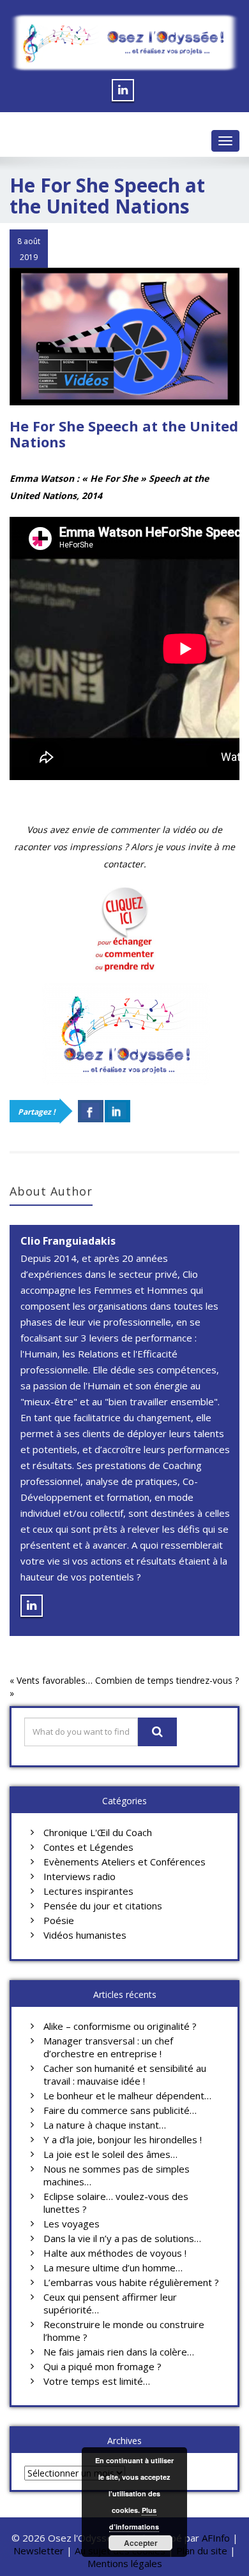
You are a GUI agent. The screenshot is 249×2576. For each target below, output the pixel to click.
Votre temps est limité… (97, 2381)
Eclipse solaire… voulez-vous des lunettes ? (116, 2203)
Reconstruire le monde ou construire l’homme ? (124, 2331)
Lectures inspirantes (88, 1891)
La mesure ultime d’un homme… (113, 2268)
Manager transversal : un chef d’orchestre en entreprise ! (108, 2047)
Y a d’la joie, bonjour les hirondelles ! (123, 2139)
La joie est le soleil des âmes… (110, 2154)
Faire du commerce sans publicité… (120, 2110)
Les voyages (72, 2224)
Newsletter (39, 2551)
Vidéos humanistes (85, 1935)
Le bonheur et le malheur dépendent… (127, 2095)
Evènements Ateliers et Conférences (124, 1862)
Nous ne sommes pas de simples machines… (117, 2175)
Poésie (59, 1920)
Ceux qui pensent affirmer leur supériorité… (110, 2303)
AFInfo (217, 2538)
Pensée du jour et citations (103, 1906)
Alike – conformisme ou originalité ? (120, 2026)
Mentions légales (125, 2563)
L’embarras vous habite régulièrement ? (131, 2282)
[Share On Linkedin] (117, 1111)
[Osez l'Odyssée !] (124, 43)
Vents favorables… (55, 1680)
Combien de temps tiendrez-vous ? (167, 1680)
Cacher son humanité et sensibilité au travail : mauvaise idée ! (125, 2074)
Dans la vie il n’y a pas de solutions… (122, 2238)
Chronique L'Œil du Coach (98, 1832)
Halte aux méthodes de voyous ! (115, 2253)
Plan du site (202, 2551)
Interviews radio (79, 1876)
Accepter (141, 2543)
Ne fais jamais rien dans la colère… (119, 2352)
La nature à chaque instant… (105, 2125)
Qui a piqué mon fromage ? (102, 2366)
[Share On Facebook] (91, 1111)
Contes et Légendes (88, 1847)
